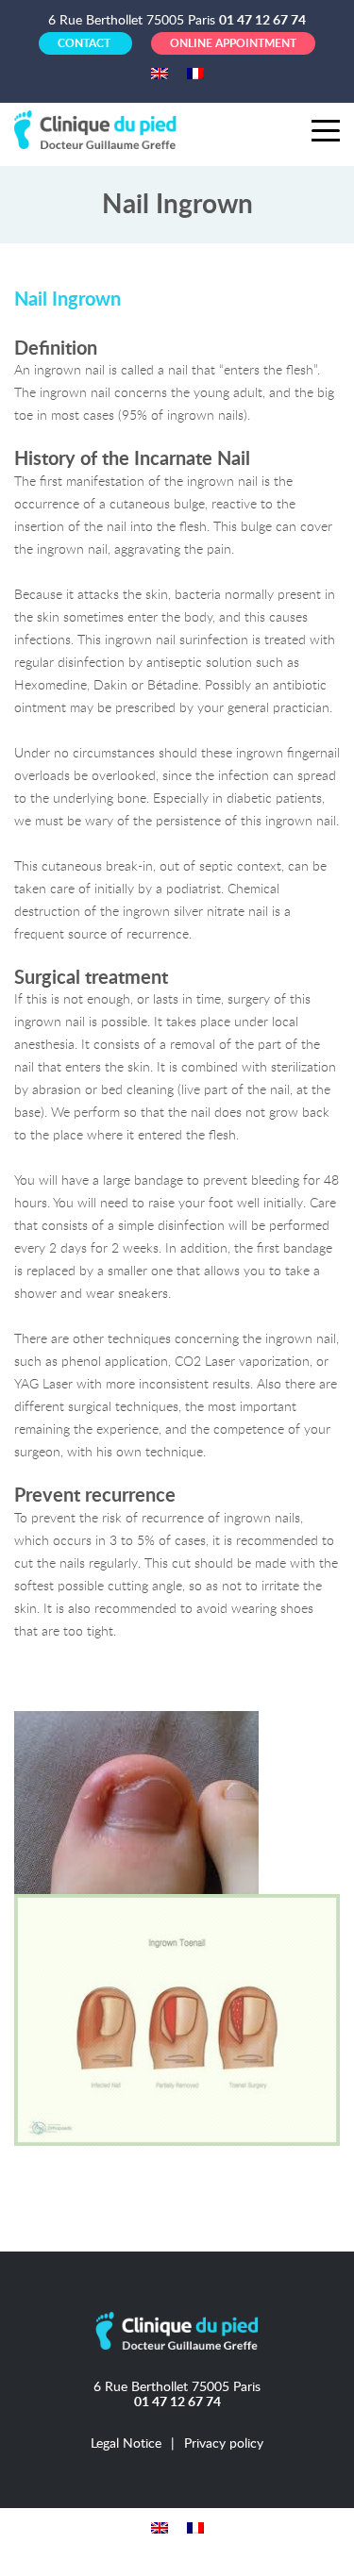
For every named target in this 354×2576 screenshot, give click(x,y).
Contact (85, 43)
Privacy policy (224, 2443)
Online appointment (233, 43)
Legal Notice (126, 2443)
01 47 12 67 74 (262, 20)
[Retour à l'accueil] (99, 129)
